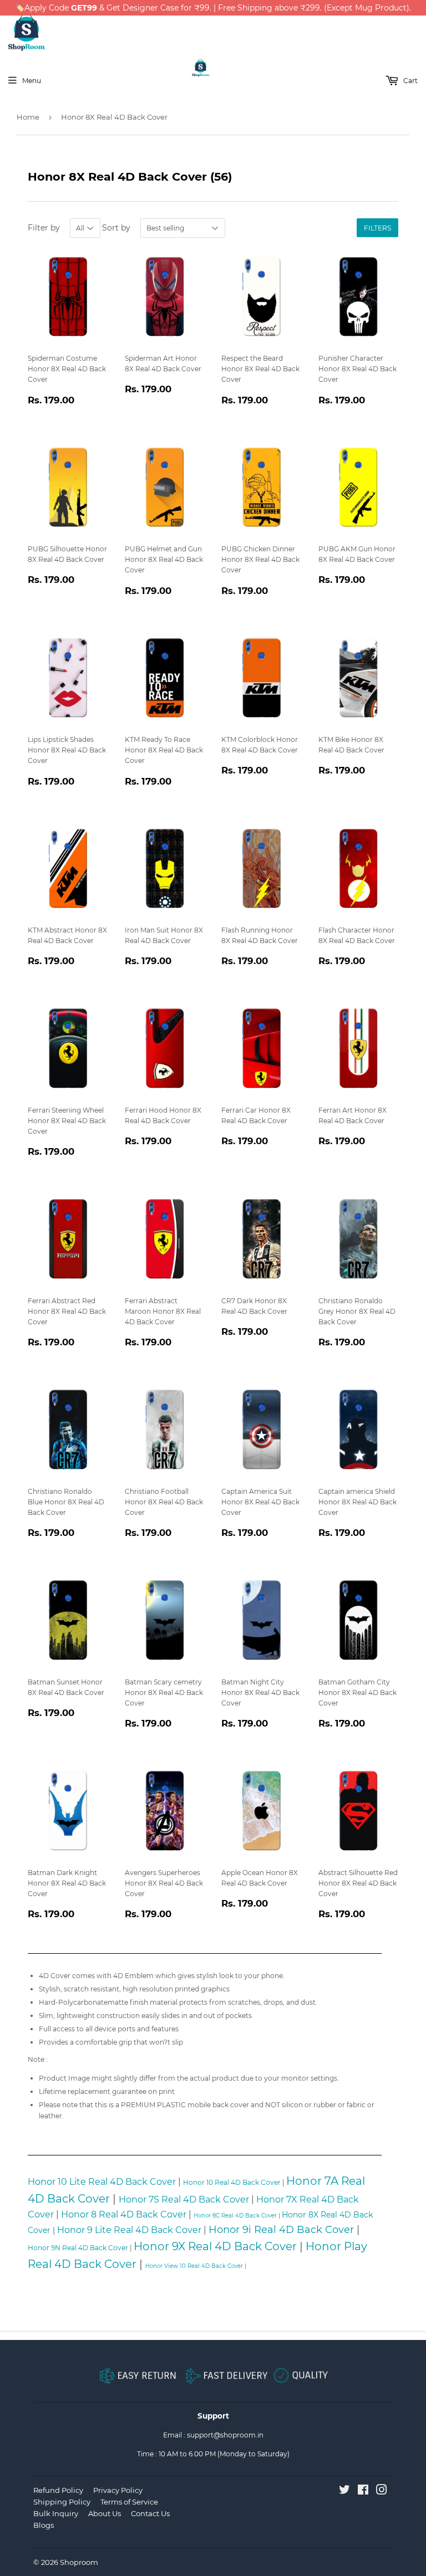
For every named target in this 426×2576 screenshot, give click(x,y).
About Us (105, 2513)
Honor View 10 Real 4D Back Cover (194, 2266)
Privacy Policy (118, 2490)
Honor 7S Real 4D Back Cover (184, 2199)
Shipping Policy (62, 2502)
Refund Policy (58, 2490)
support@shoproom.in (225, 2435)
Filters (377, 228)
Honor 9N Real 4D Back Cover (78, 2248)
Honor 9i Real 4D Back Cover (281, 2230)
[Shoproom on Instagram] (382, 2492)
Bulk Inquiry (56, 2513)
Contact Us (150, 2513)
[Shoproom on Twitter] (344, 2492)
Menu (32, 81)
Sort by (116, 228)
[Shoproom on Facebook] (363, 2492)
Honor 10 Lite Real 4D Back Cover (102, 2182)
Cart (410, 81)
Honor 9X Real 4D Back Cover (215, 2246)
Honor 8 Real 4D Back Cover (124, 2214)
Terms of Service (129, 2502)
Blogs (44, 2525)
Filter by (44, 228)
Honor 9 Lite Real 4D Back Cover (129, 2230)
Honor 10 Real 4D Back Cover (232, 2182)
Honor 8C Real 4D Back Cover (235, 2216)
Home (28, 117)
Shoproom (79, 2562)
